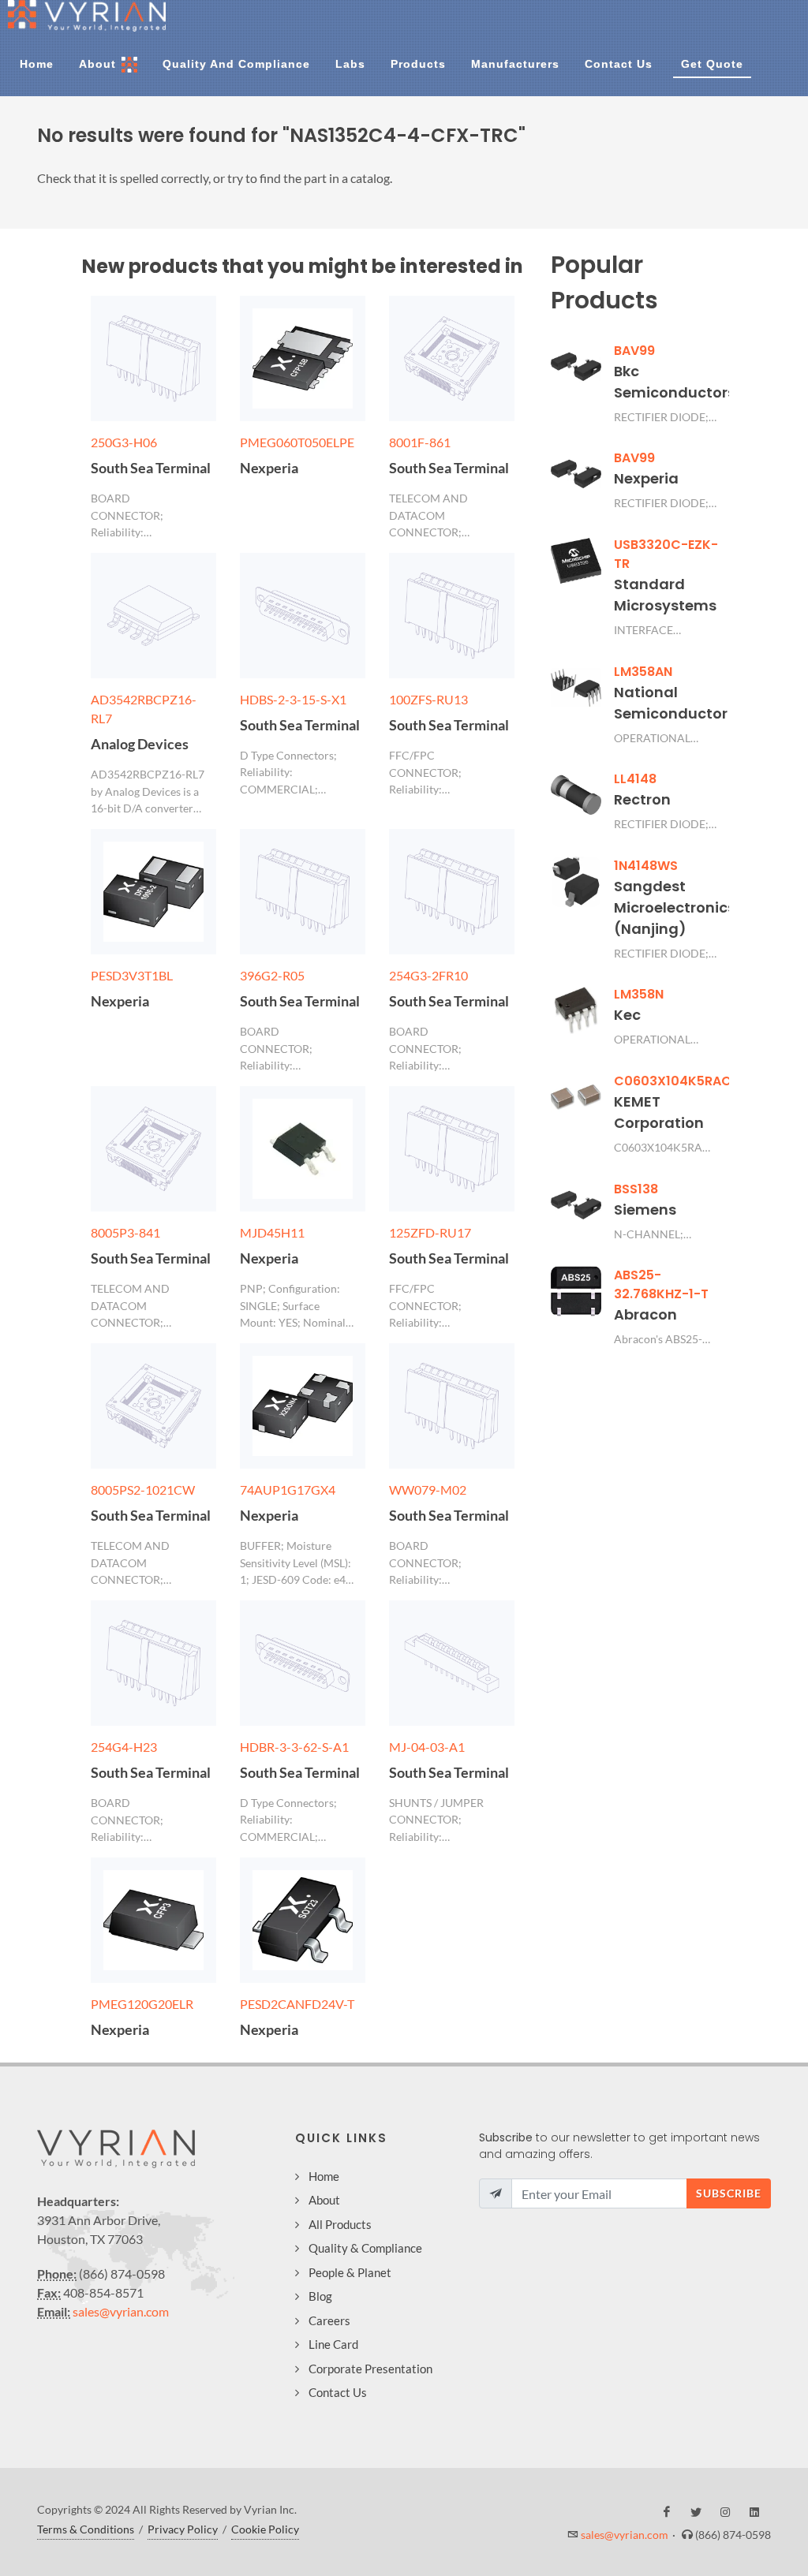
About (324, 2200)
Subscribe (729, 2193)
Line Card (333, 2344)
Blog (320, 2296)
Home (324, 2176)
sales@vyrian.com (121, 2311)
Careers (329, 2320)
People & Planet (350, 2272)
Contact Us (338, 2392)
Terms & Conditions (86, 2529)
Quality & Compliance (365, 2248)
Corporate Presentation (370, 2369)
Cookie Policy (265, 2529)
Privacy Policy (183, 2529)
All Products (340, 2224)
